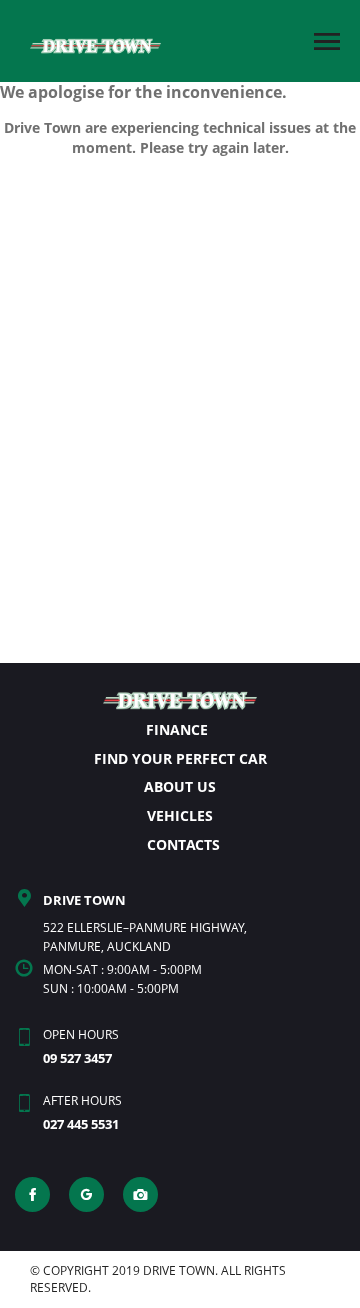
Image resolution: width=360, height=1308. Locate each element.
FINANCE (177, 729)
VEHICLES (180, 815)
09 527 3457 (77, 1058)
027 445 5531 (81, 1124)
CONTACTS (183, 844)
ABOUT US (180, 786)
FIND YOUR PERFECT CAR (180, 758)
